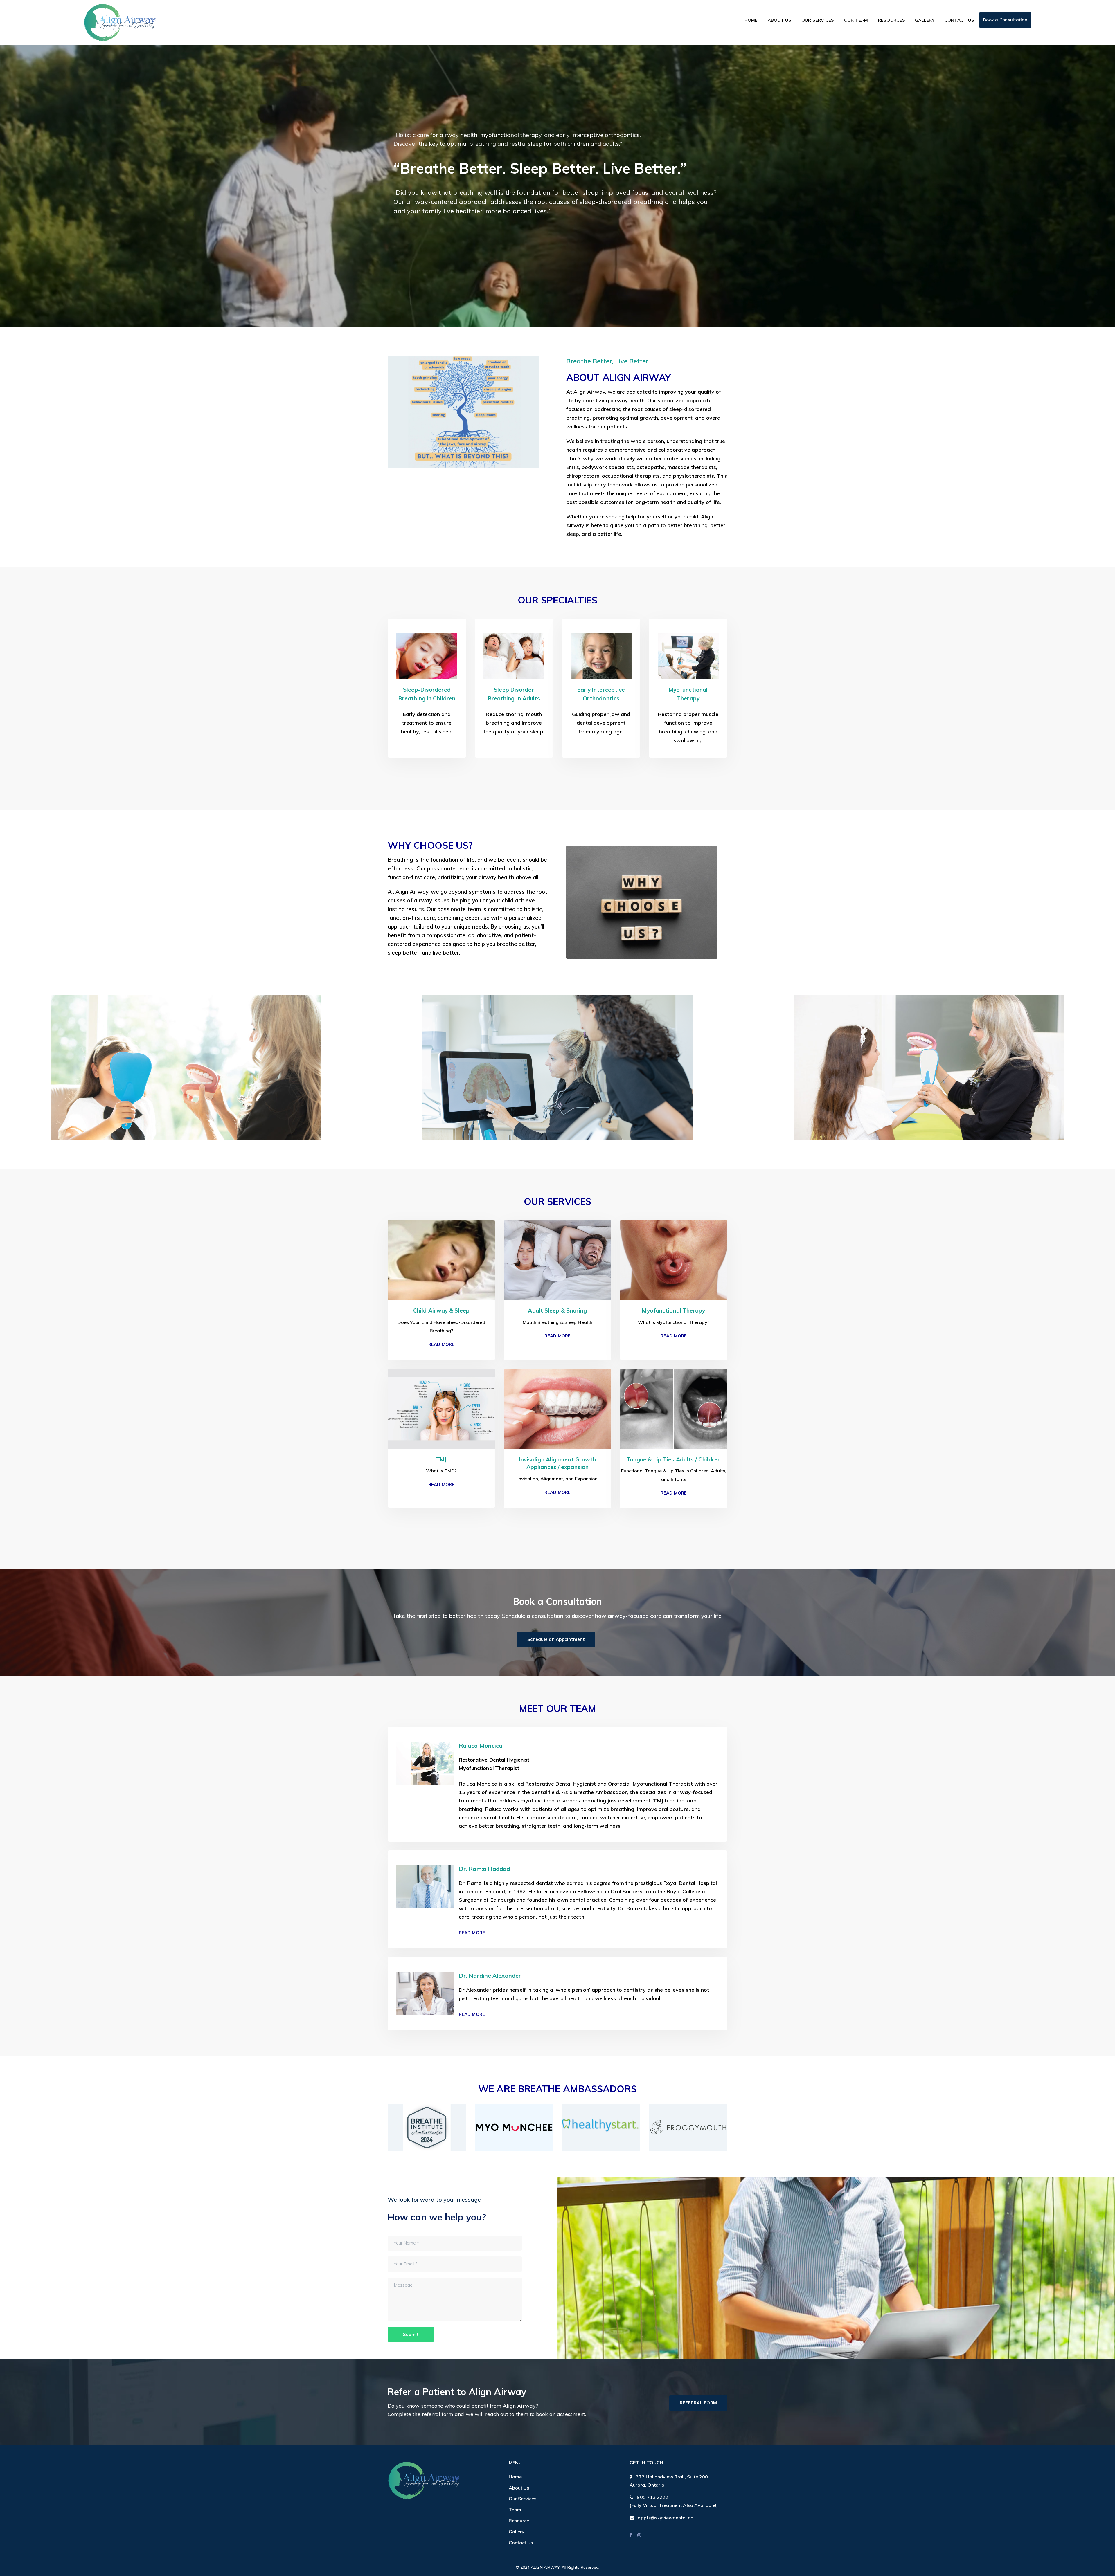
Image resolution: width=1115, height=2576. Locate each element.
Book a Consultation (1005, 20)
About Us (519, 2488)
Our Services (523, 2499)
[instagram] (639, 2535)
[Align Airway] (120, 22)
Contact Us (521, 2543)
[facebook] (631, 2535)
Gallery (517, 2532)
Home (515, 2477)
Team (515, 2510)
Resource (519, 2521)
